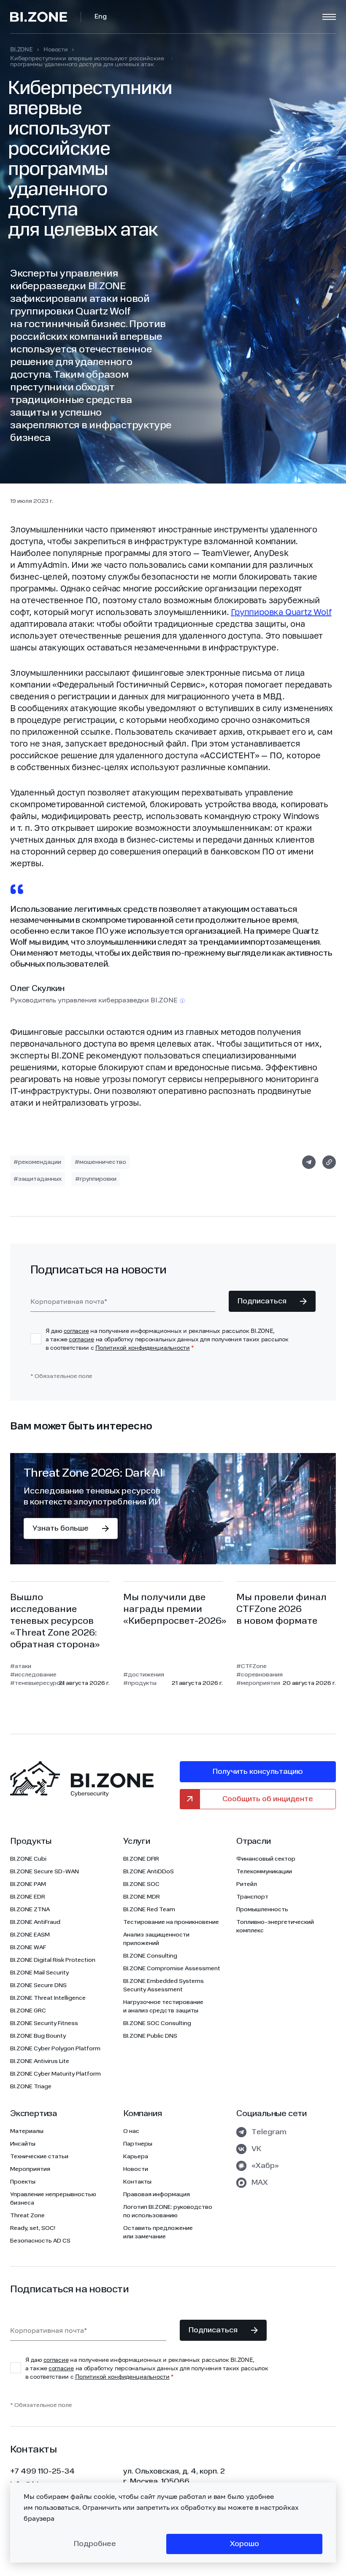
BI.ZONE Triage (31, 2087)
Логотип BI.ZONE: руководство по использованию (168, 2211)
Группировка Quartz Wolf (281, 612)
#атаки (21, 1666)
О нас (131, 2131)
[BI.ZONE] (46, 17)
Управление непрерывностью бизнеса (53, 2199)
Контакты (137, 2182)
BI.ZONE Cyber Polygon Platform (55, 2049)
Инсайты (23, 2144)
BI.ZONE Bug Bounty (38, 2036)
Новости (56, 49)
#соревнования (258, 1675)
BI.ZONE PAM (28, 1884)
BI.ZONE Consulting (150, 1956)
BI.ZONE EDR (28, 1897)
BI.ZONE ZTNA (30, 1910)
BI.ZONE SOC (141, 1884)
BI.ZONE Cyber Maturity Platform (55, 2074)
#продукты (140, 1683)
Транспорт (252, 1897)
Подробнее (95, 2544)
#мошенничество (100, 1162)
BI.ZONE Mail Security (39, 1973)
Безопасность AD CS (40, 2241)
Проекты (23, 2182)
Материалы (27, 2131)
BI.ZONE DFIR (141, 1859)
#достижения (144, 1675)
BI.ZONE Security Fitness (44, 2023)
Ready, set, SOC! (33, 2228)
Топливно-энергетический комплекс (275, 1926)
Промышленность (262, 1910)
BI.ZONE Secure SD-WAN (45, 1872)
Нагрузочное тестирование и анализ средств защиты (163, 2007)
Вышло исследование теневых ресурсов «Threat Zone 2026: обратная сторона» (55, 1621)
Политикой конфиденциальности (143, 1347)
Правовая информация (157, 2195)
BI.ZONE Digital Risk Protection (53, 1960)
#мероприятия (258, 1683)
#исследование (33, 1675)
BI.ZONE (22, 49)
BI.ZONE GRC (28, 2011)
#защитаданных (38, 1179)
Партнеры (138, 2144)
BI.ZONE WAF (28, 1947)
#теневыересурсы (33, 1683)
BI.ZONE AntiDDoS (149, 1872)
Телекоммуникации (264, 1872)
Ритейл (247, 1884)
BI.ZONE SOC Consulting (157, 2023)
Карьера (136, 2157)
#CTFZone (251, 1666)
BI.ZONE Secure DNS (38, 1985)
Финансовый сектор (266, 1859)
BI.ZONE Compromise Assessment (172, 1969)
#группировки (96, 1179)
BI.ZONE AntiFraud (35, 1922)
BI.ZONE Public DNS (150, 2036)
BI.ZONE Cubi (28, 1859)
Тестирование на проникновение (171, 1922)
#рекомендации (37, 1162)
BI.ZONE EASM (30, 1935)
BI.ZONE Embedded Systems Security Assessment (164, 1985)
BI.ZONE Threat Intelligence (48, 1998)
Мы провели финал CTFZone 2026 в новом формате (281, 1609)
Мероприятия (30, 2169)
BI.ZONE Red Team (149, 1910)
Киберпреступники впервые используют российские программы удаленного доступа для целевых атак (87, 61)
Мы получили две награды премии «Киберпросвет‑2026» (175, 1609)
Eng (101, 17)
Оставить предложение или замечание (158, 2232)
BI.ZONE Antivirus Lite (40, 2061)
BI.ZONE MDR (142, 1897)
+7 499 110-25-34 (42, 2471)
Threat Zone (27, 2216)
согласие (76, 1331)
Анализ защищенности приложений (156, 1939)
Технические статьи (39, 2157)
